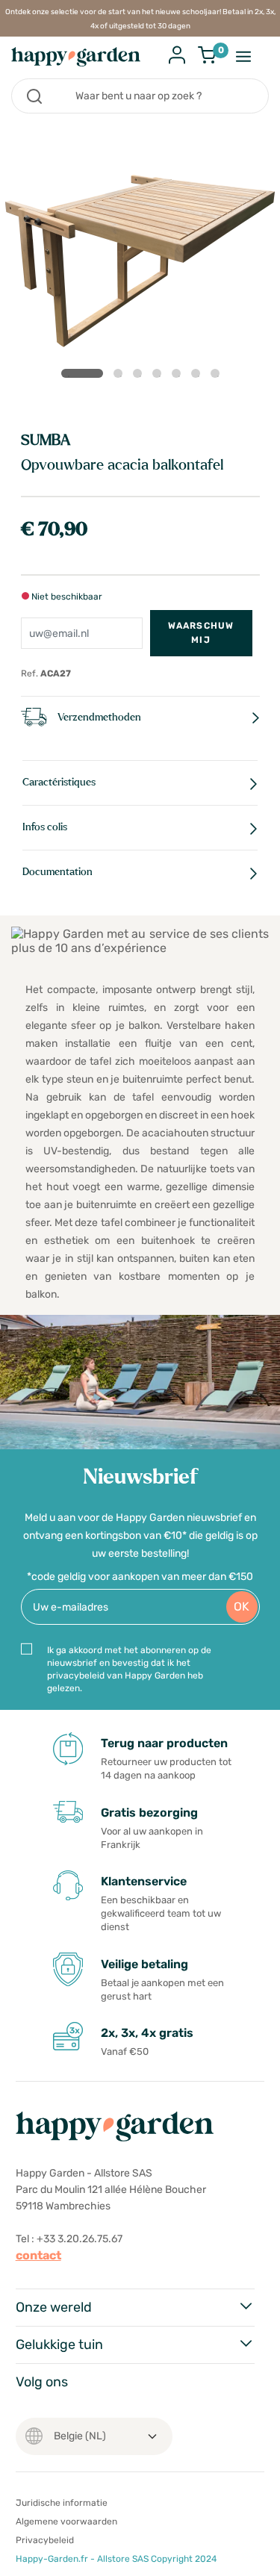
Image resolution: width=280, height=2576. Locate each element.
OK (242, 1606)
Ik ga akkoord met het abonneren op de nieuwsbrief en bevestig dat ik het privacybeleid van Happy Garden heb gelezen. (129, 1669)
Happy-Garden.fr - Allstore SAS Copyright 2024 (116, 2559)
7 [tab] (218, 376)
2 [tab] (121, 376)
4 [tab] (160, 376)
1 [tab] (82, 373)
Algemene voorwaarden (66, 2521)
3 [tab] (140, 376)
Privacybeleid (45, 2540)
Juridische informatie (62, 2503)
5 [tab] (179, 376)
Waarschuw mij (201, 633)
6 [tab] (199, 376)
